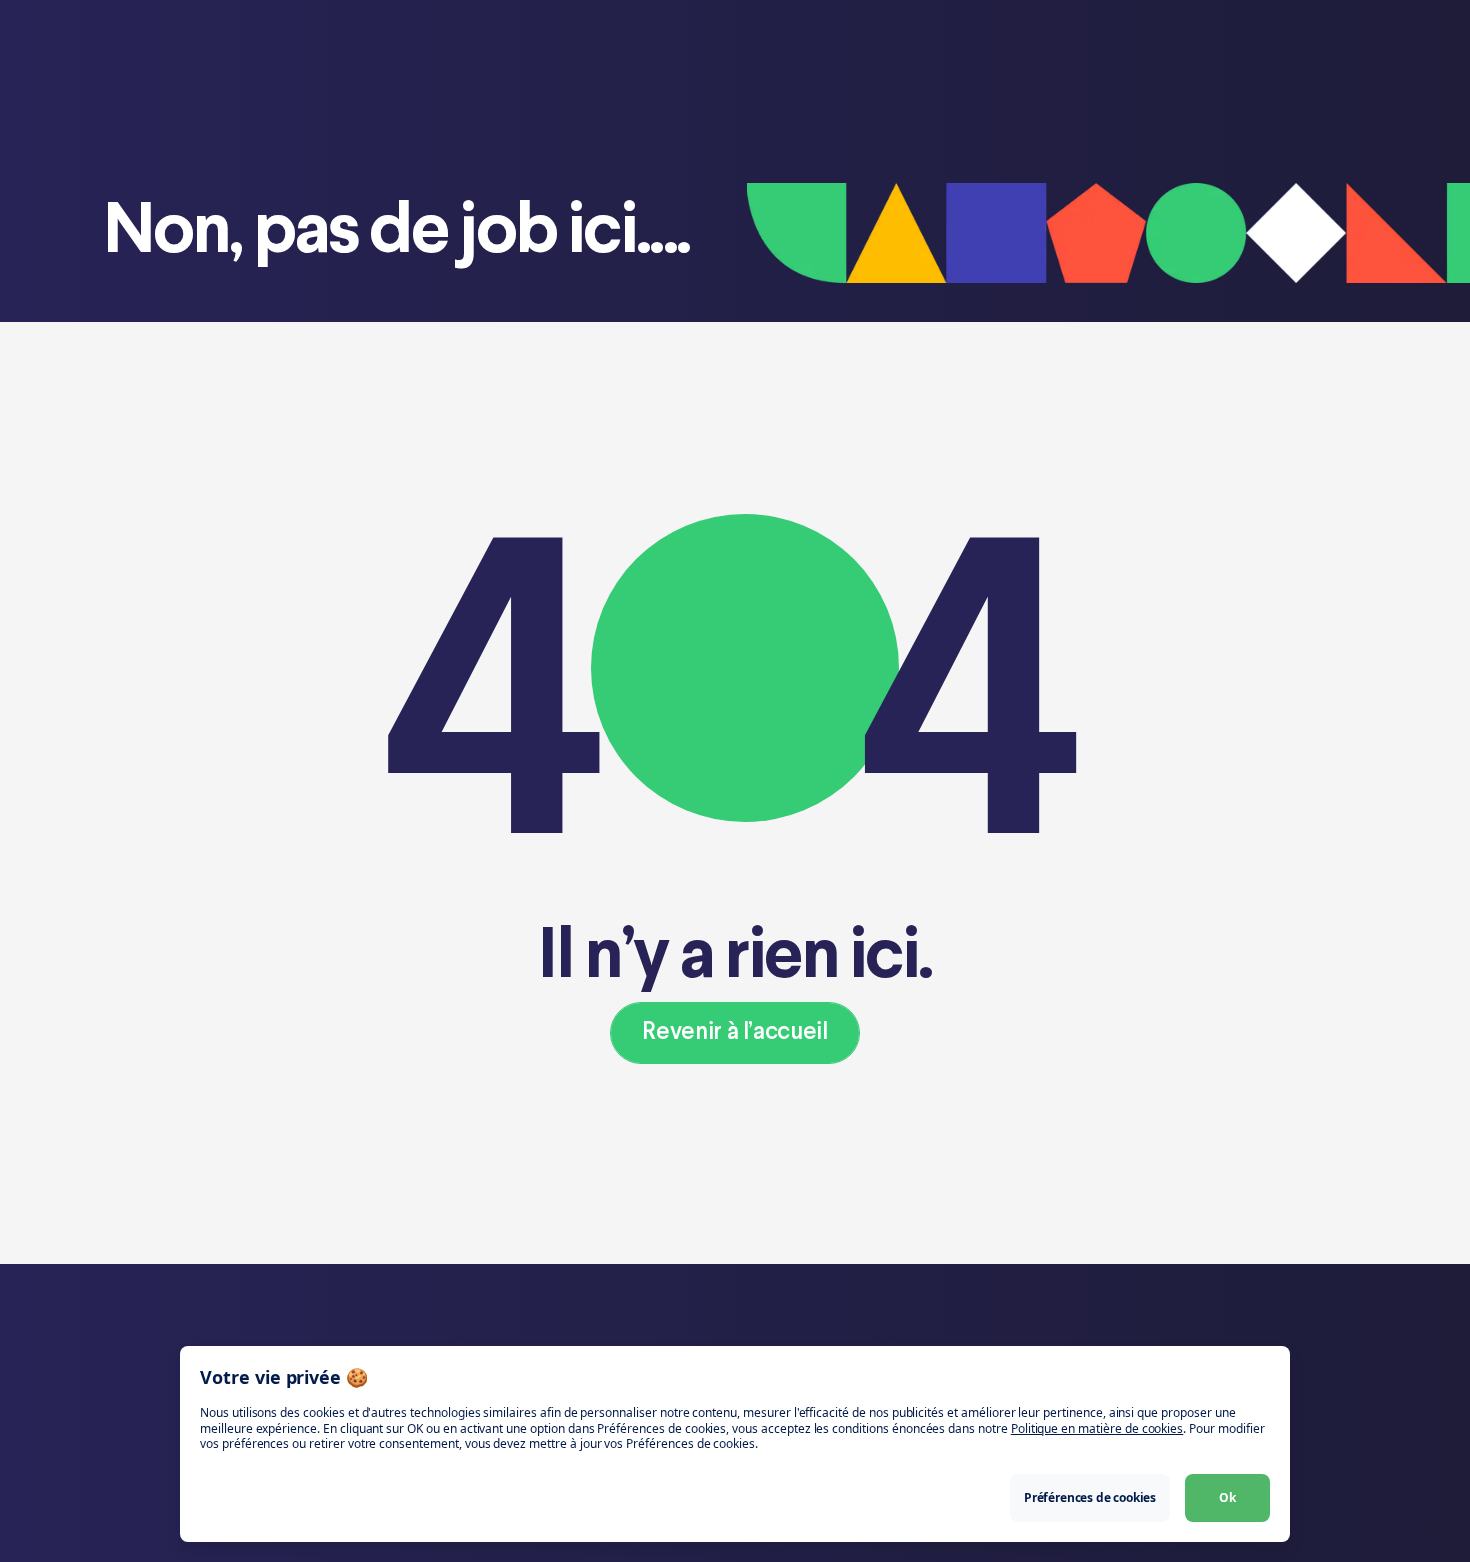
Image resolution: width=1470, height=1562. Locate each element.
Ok (1227, 1497)
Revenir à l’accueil (734, 1032)
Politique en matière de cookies (1097, 1428)
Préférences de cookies (1090, 1497)
